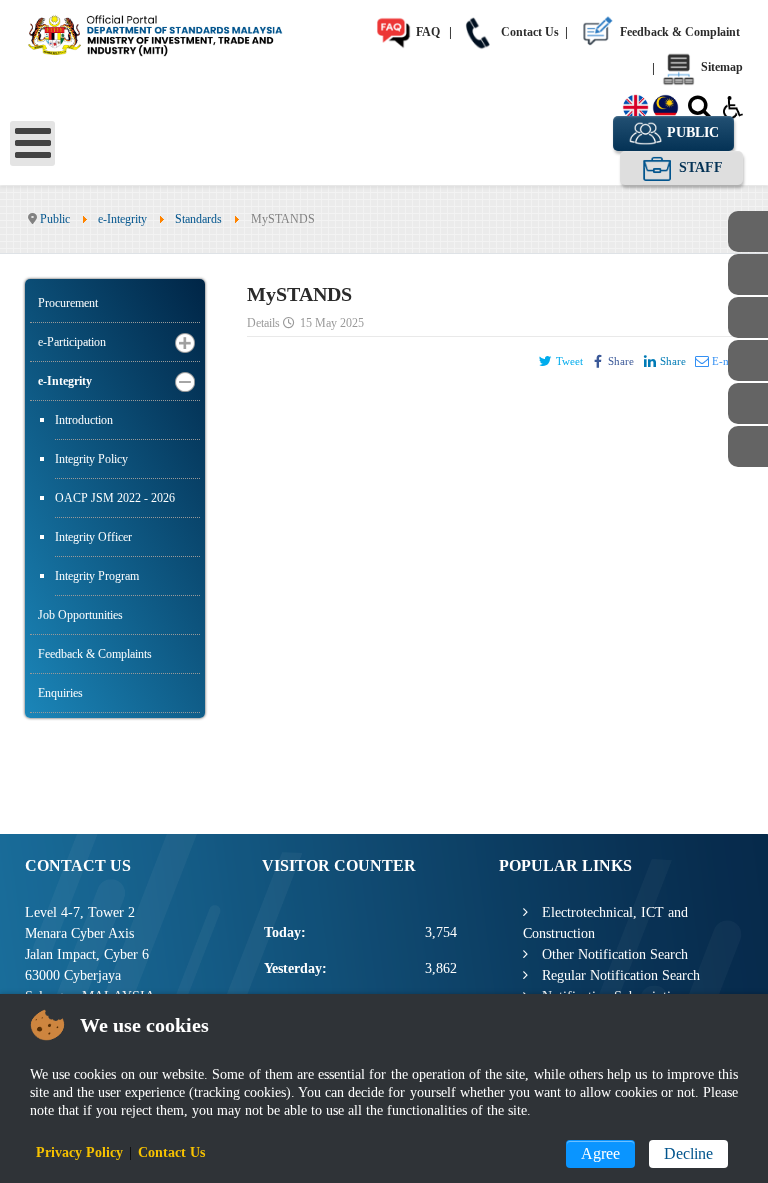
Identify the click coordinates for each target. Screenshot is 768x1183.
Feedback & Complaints (95, 654)
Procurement (68, 303)
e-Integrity (65, 381)
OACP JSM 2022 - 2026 (115, 498)
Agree (600, 1153)
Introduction (84, 420)
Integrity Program (97, 576)
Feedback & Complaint (678, 32)
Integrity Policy (91, 459)
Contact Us (528, 32)
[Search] (699, 111)
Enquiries (60, 693)
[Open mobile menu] (32, 143)
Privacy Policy (79, 1152)
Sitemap (720, 67)
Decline (688, 1153)
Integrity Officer (93, 537)
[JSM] (173, 33)
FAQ (426, 32)
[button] (185, 342)
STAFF (699, 167)
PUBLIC (691, 132)
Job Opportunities (80, 615)
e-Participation (72, 342)
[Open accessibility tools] (733, 106)
